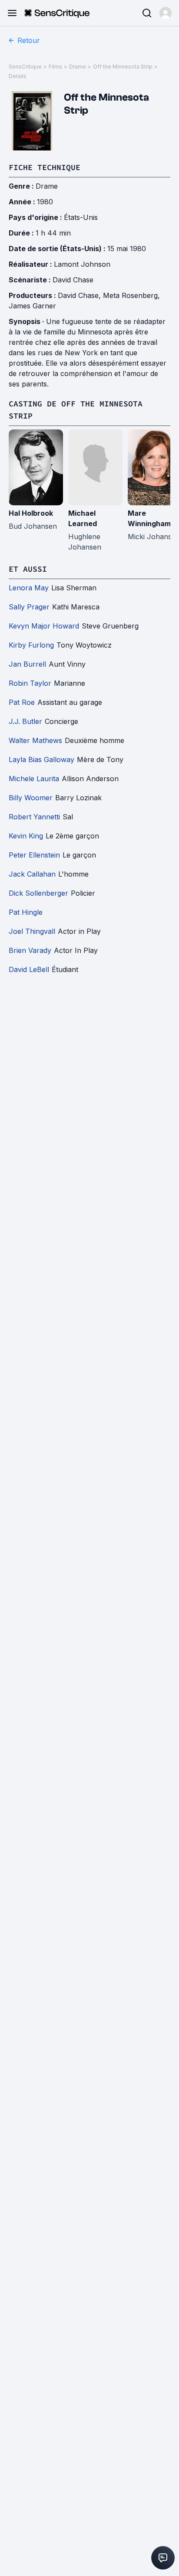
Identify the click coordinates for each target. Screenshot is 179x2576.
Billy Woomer (31, 798)
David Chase (73, 280)
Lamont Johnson (82, 264)
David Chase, (80, 295)
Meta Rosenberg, (131, 295)
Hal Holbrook (31, 513)
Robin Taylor (30, 683)
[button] (166, 13)
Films (55, 67)
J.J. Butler (25, 721)
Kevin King (26, 836)
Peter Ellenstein (34, 855)
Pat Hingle (26, 912)
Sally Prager (29, 607)
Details (18, 76)
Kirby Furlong (31, 645)
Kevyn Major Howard (44, 626)
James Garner (32, 306)
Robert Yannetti (34, 817)
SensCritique (25, 67)
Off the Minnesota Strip (123, 67)
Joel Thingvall (32, 931)
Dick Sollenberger (38, 893)
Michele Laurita (34, 779)
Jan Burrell (27, 664)
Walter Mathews (35, 740)
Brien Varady (30, 950)
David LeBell (29, 969)
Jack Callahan (32, 874)
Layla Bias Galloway (41, 759)
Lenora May (29, 588)
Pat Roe (22, 702)
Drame (78, 67)
